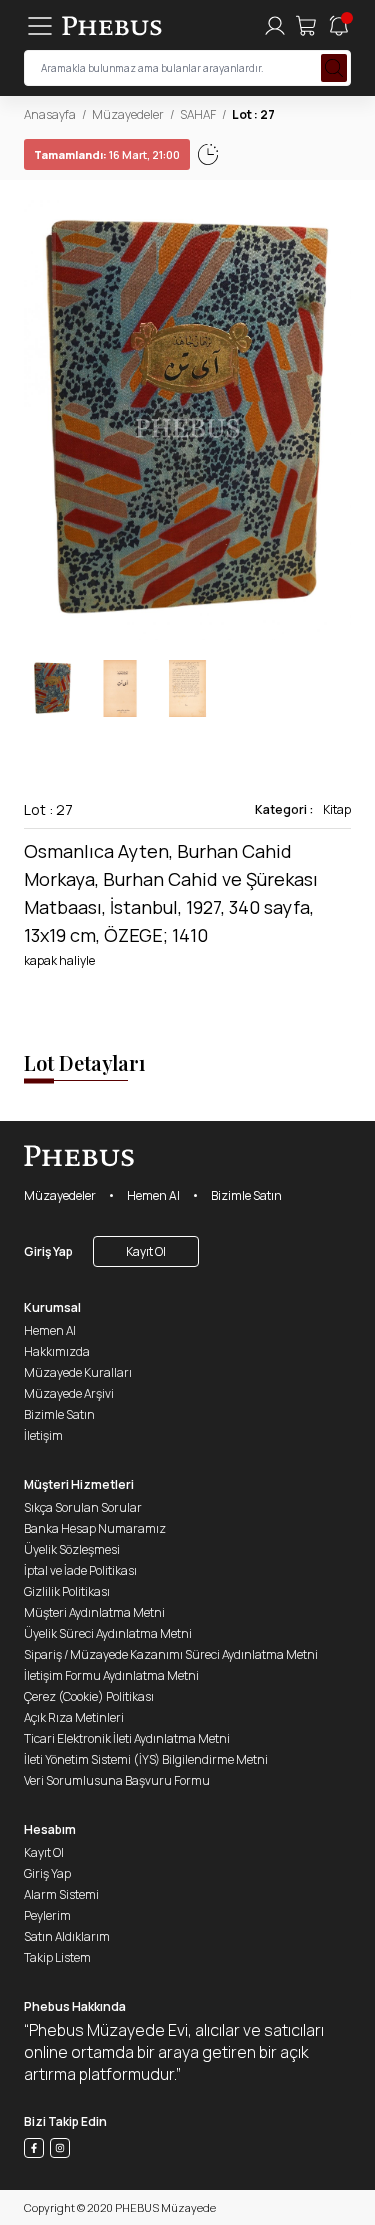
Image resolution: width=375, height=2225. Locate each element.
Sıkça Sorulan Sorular (83, 1507)
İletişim (43, 1435)
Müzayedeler (128, 114)
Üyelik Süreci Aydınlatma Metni (108, 1633)
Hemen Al (153, 1195)
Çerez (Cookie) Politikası (89, 1696)
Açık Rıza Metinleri (74, 1717)
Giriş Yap (48, 1251)
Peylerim (47, 1915)
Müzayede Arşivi (69, 1393)
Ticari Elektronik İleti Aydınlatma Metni (127, 1738)
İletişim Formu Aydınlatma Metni (111, 1675)
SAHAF (198, 114)
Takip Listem (57, 1957)
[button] (335, 420)
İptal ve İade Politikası (80, 1570)
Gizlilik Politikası (67, 1591)
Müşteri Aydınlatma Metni (94, 1612)
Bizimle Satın (246, 1195)
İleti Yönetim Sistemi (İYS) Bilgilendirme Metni (146, 1759)
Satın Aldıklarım (67, 1936)
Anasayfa (50, 114)
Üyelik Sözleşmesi (72, 1549)
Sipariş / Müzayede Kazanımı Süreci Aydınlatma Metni (171, 1654)
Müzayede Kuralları (78, 1372)
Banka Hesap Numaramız (95, 1528)
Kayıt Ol (146, 1251)
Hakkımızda (57, 1351)
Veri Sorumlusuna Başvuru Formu (117, 1780)
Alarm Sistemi (61, 1894)
